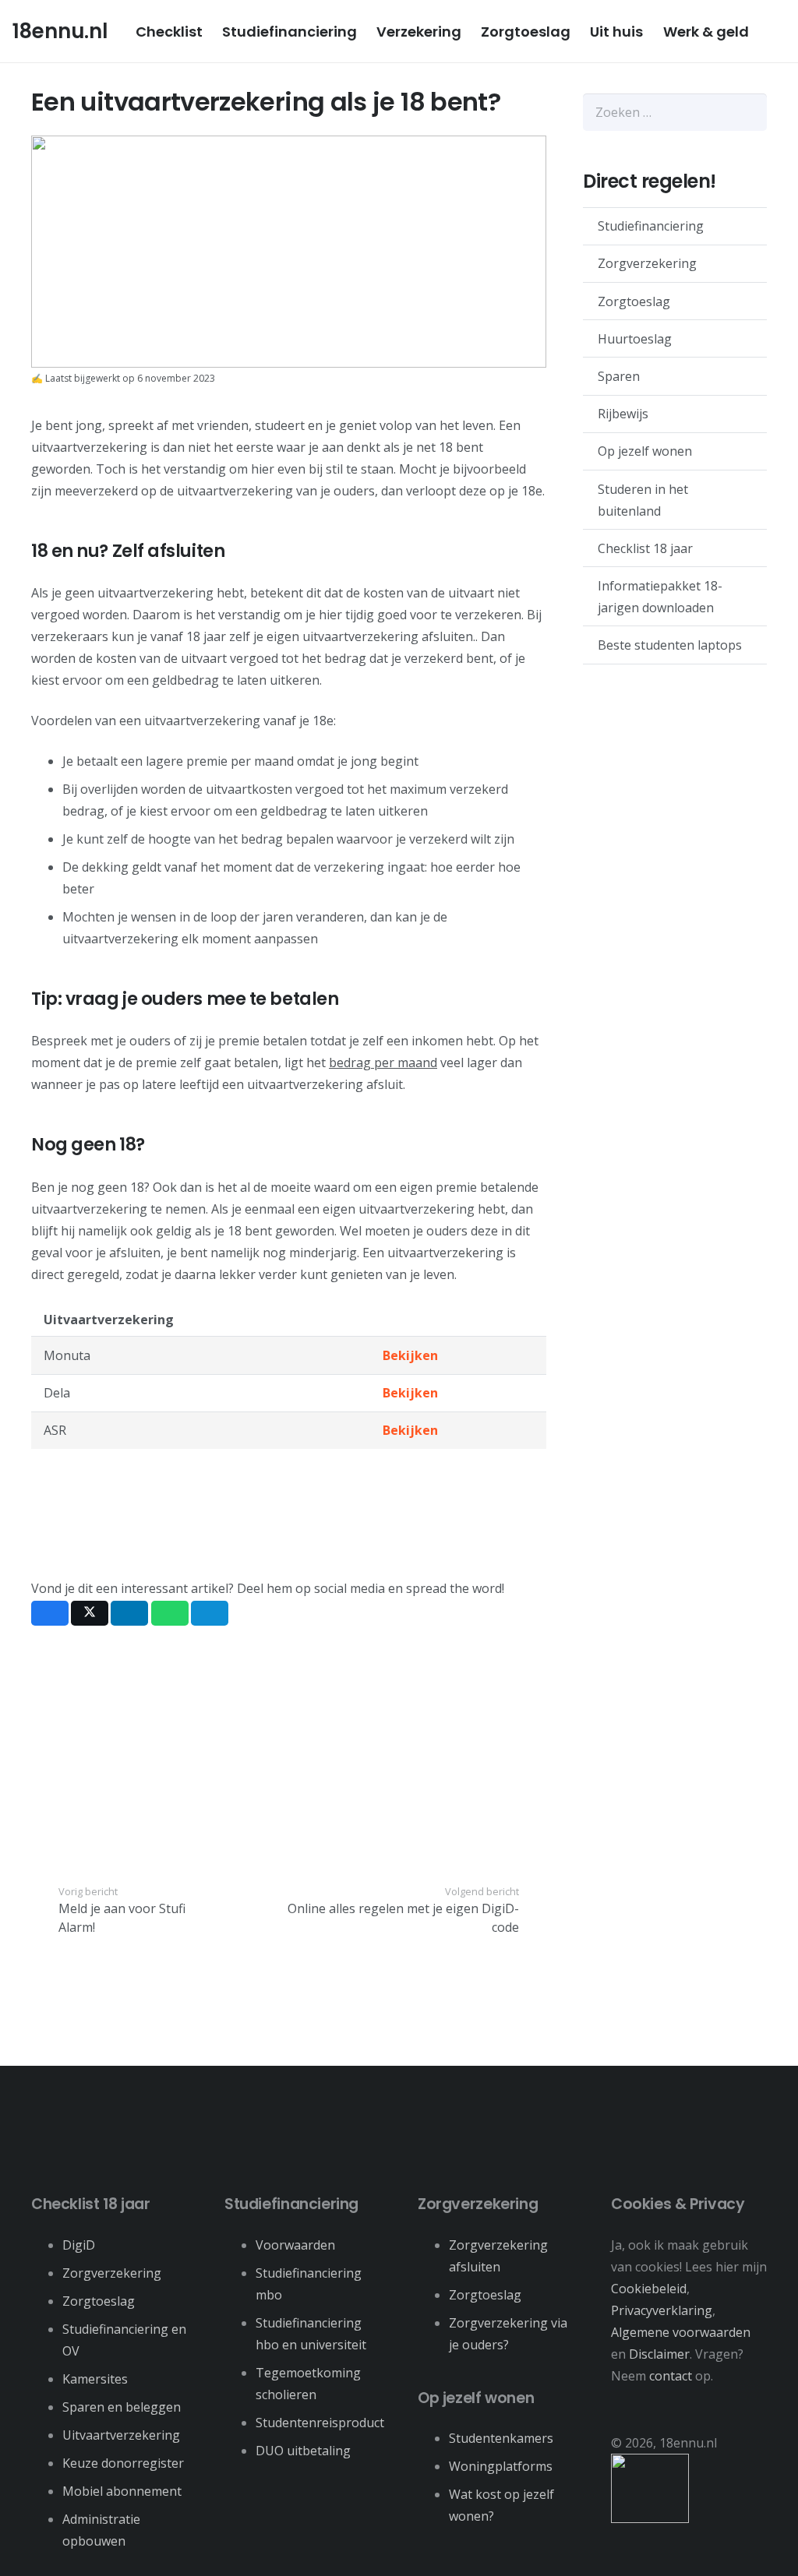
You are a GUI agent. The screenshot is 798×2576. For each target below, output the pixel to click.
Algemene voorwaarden (681, 2332)
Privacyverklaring (662, 2310)
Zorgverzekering (647, 263)
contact (671, 2376)
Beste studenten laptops (670, 645)
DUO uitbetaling (303, 2451)
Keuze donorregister (123, 2463)
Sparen (619, 376)
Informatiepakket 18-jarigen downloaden (660, 597)
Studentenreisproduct (320, 2423)
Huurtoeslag (635, 339)
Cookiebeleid (649, 2289)
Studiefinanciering (651, 226)
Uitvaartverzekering (121, 2435)
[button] (761, 31)
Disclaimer (659, 2354)
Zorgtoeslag (634, 301)
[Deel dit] (50, 1613)
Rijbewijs (623, 414)
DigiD (79, 2245)
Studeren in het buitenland (643, 500)
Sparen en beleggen (122, 2407)
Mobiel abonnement (122, 2491)
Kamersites (95, 2379)
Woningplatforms (501, 2466)
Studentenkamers (501, 2438)
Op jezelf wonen (645, 451)
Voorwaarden (295, 2245)
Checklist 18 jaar (645, 548)
